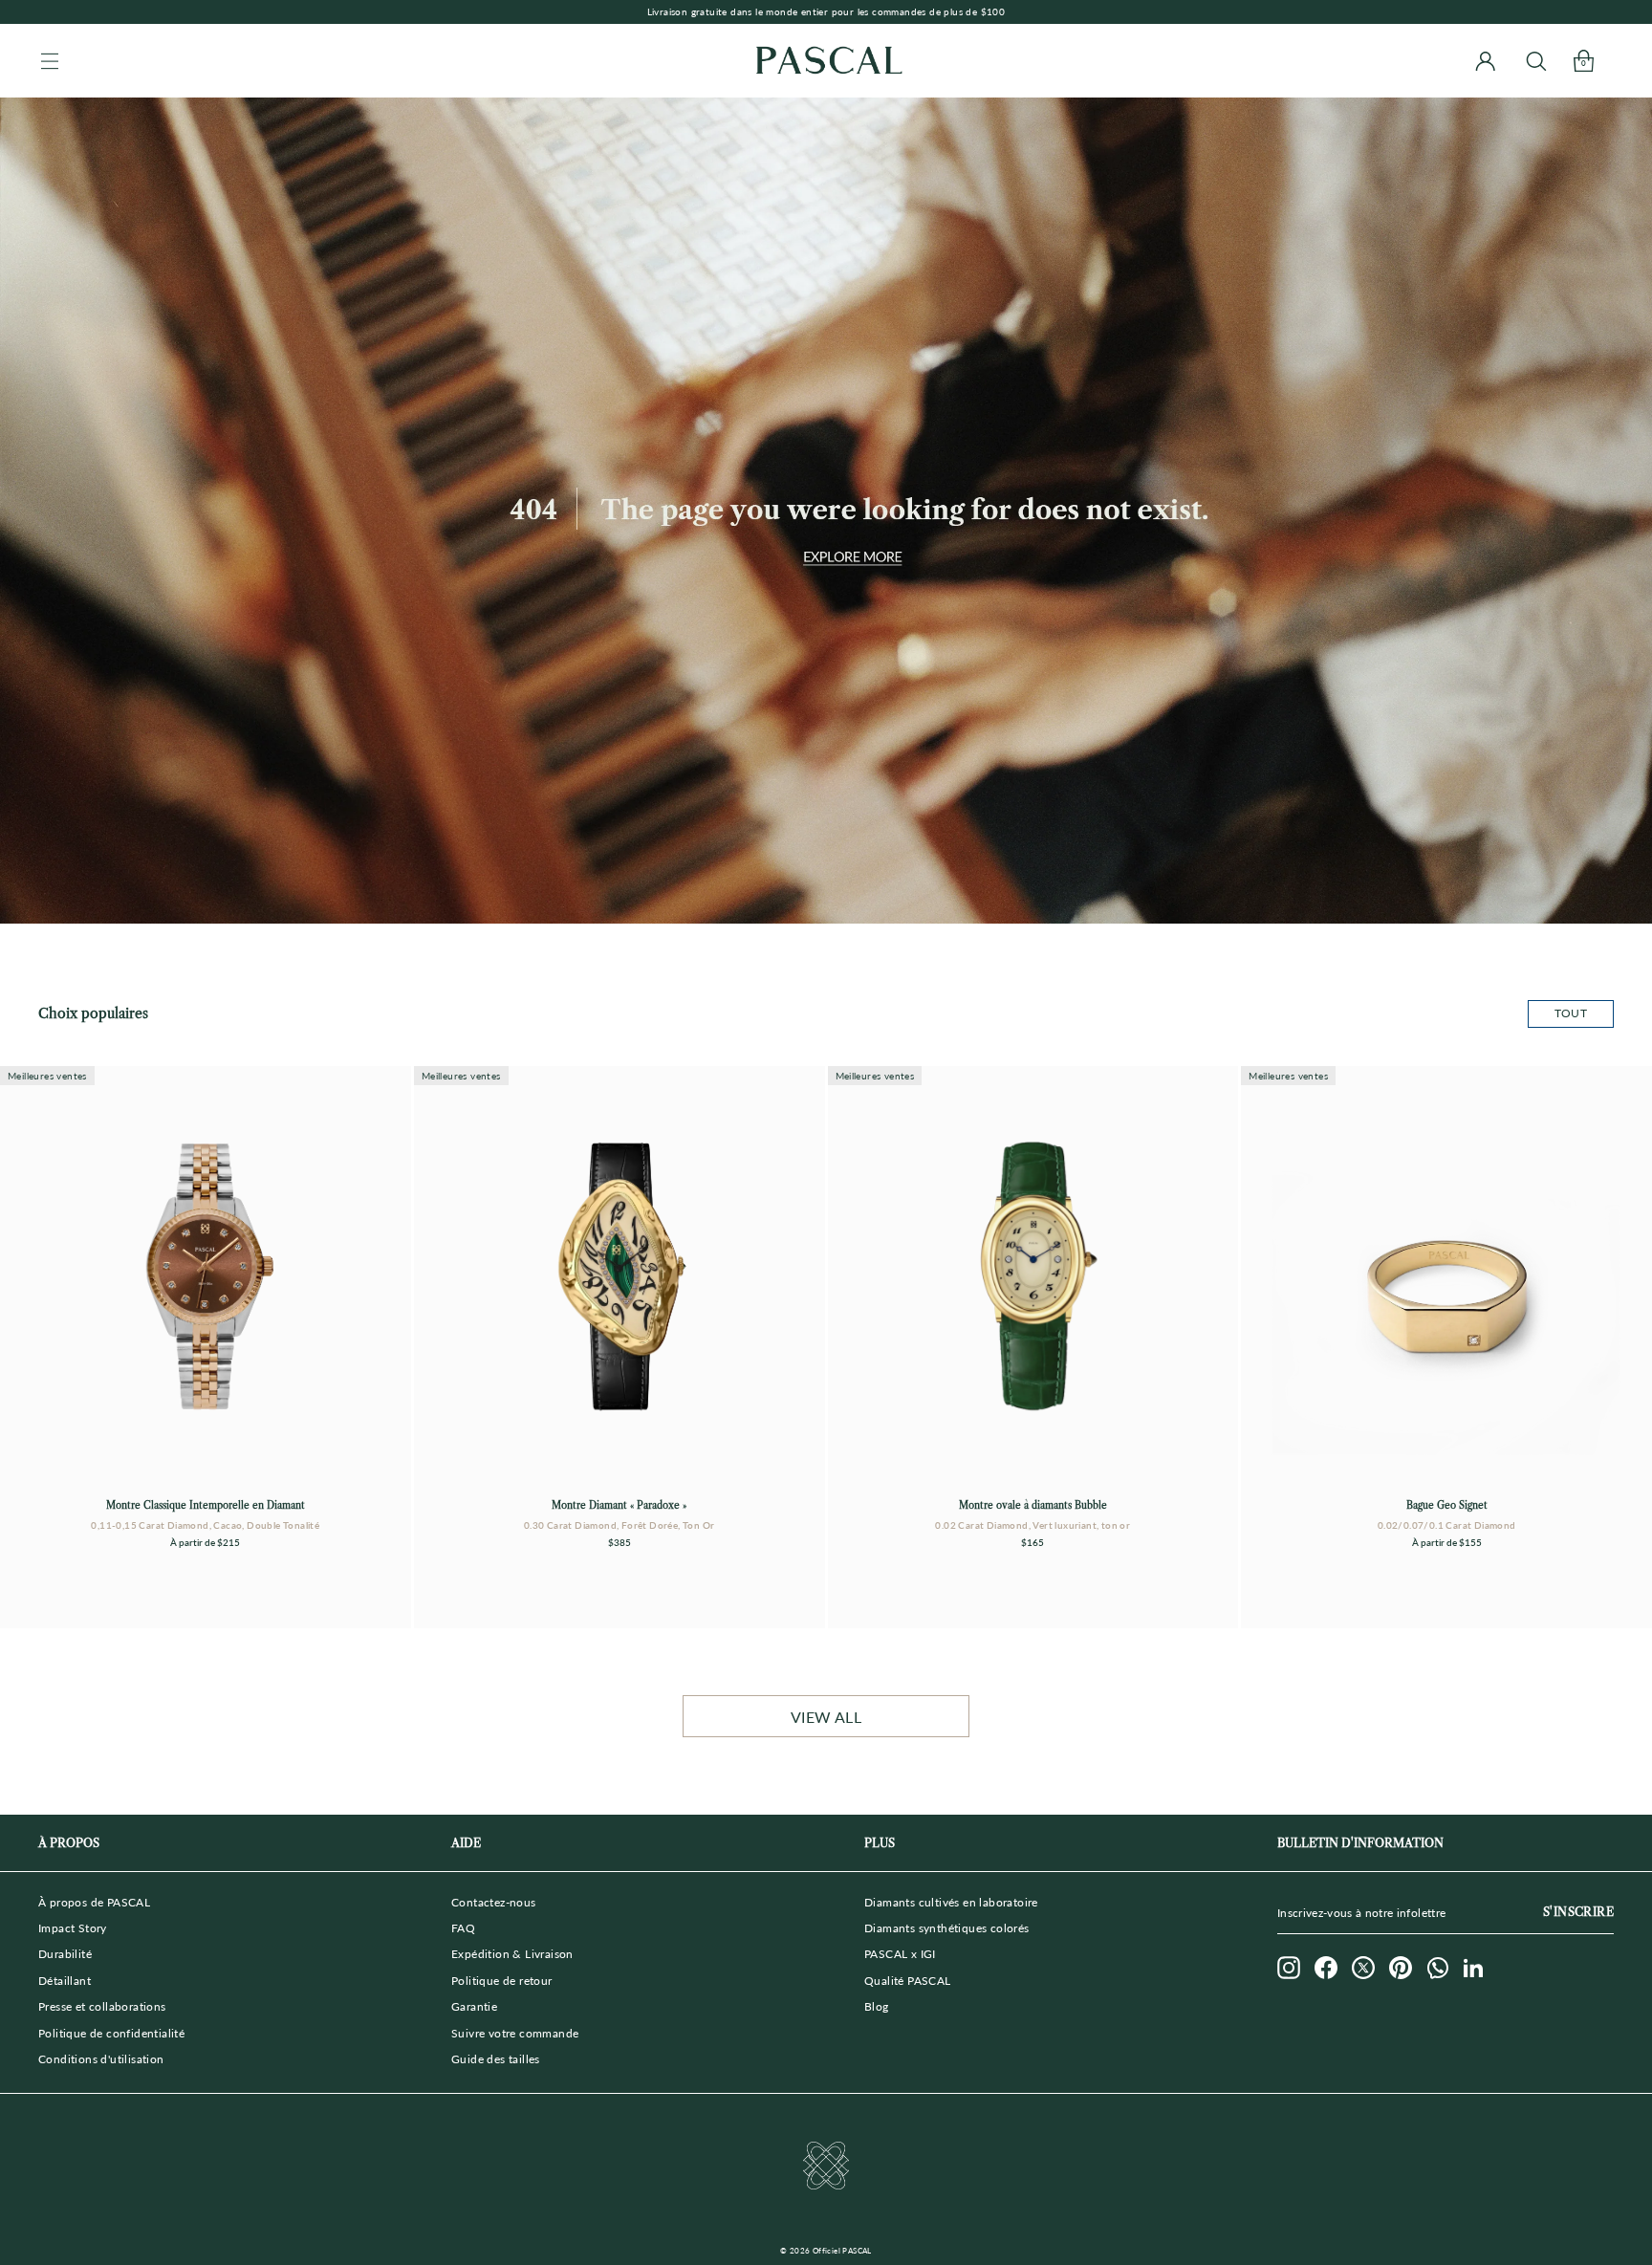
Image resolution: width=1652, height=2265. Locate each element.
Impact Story (73, 1928)
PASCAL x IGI (900, 1954)
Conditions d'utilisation (101, 2059)
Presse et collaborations (102, 2006)
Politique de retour (502, 1981)
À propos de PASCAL (94, 1902)
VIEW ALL (826, 1717)
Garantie (474, 2006)
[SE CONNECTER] (1485, 61)
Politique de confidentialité (111, 2033)
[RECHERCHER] (1536, 61)
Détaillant (65, 1981)
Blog (877, 2006)
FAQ (463, 1928)
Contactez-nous (494, 1902)
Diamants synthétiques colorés (947, 1928)
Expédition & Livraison (512, 1954)
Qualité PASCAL (908, 1981)
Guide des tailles (496, 2059)
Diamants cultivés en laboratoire (951, 1902)
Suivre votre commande (515, 2033)
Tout (1571, 1013)
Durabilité (65, 1954)
